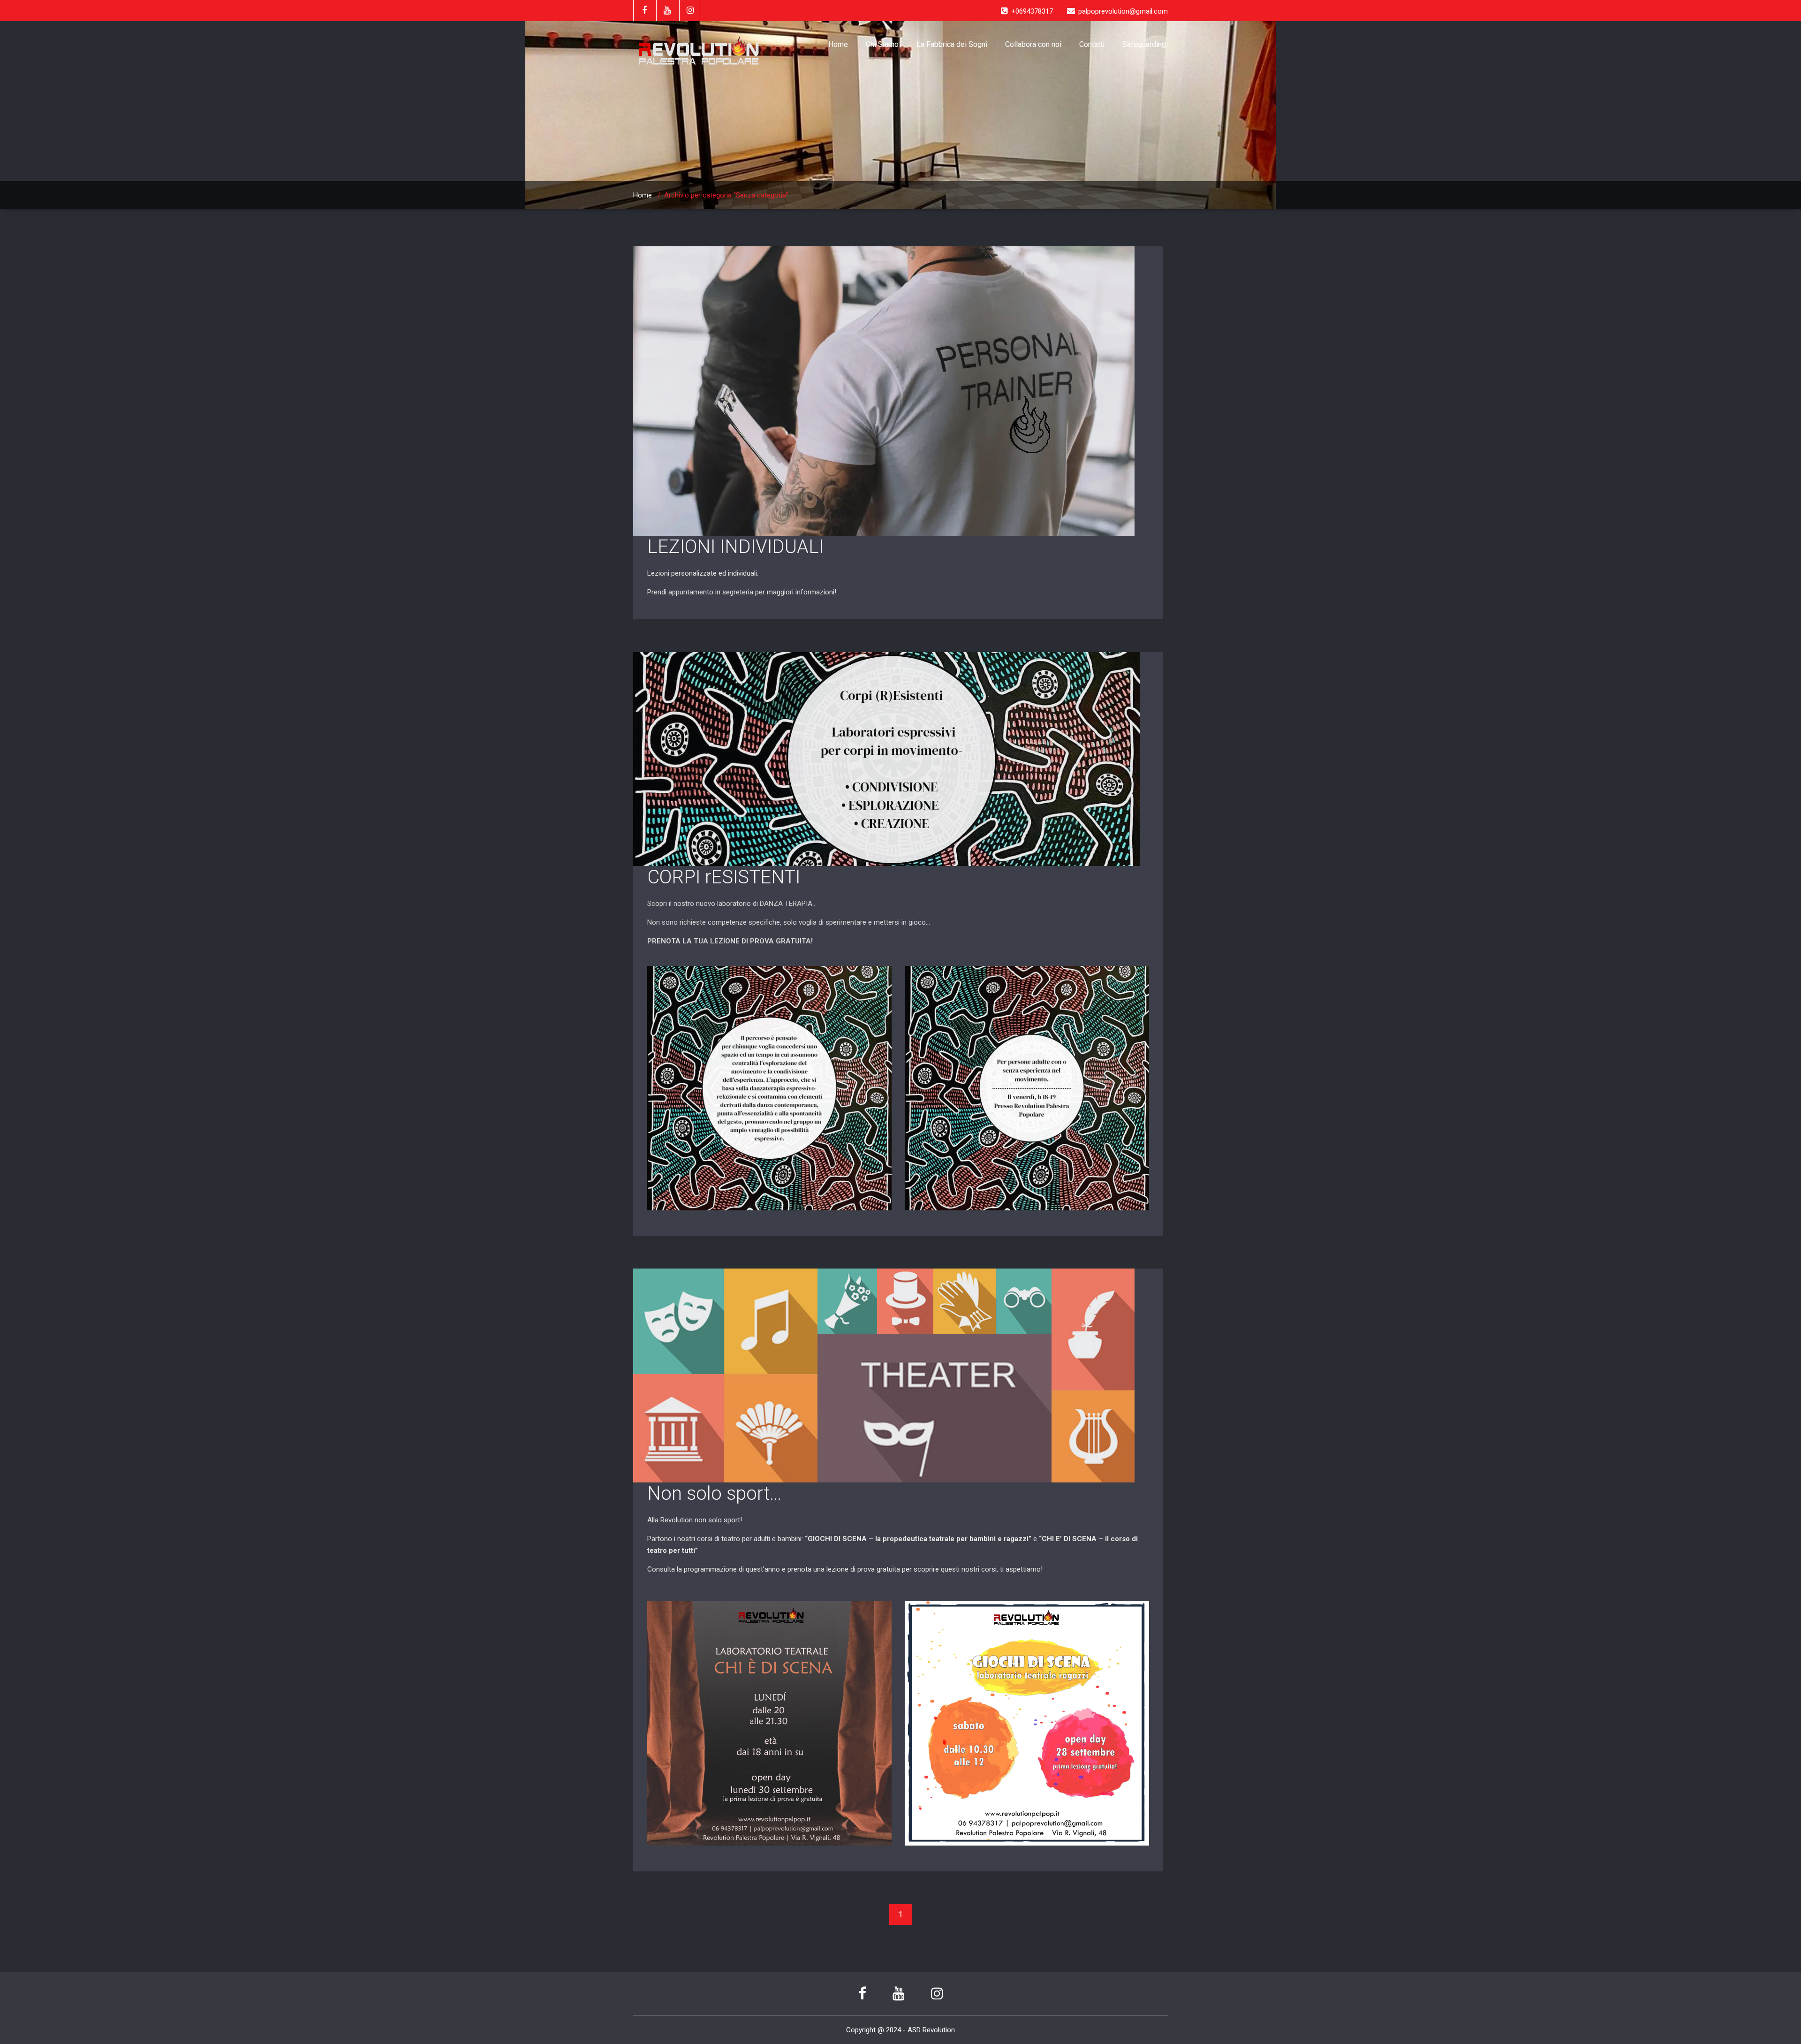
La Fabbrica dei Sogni (952, 44)
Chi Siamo (882, 44)
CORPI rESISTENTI (724, 877)
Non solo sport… (714, 1493)
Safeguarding (1144, 44)
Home (838, 44)
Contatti (1092, 44)
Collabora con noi (1033, 44)
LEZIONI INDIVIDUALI (735, 547)
